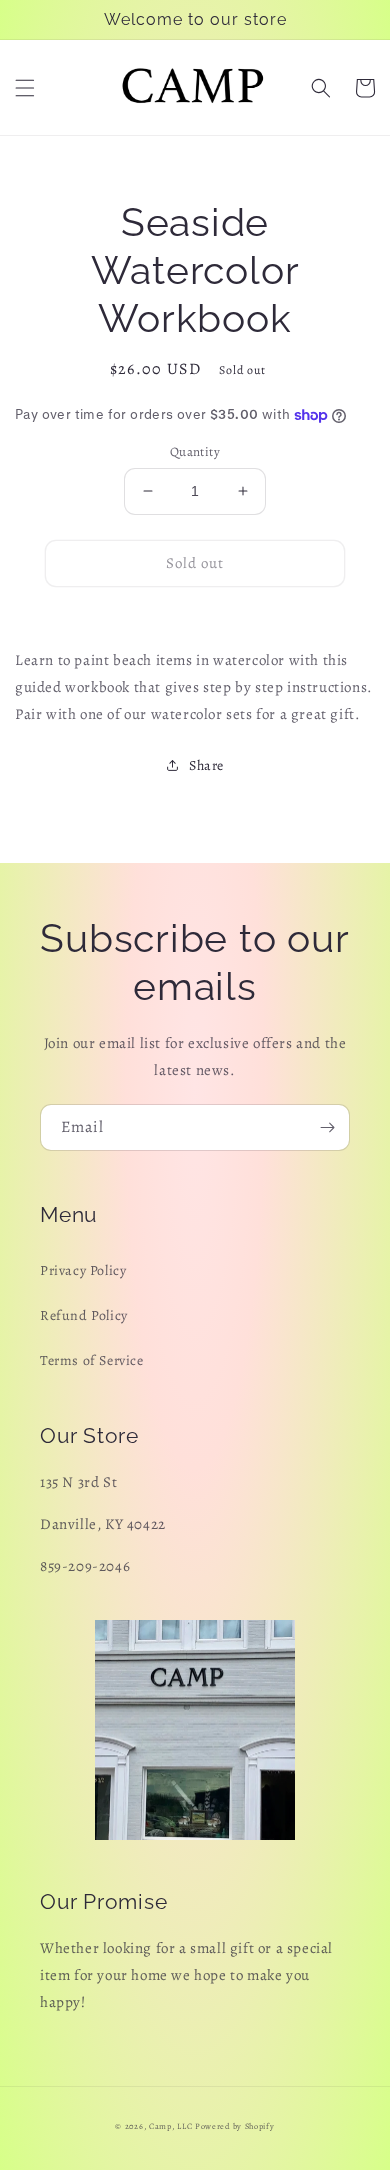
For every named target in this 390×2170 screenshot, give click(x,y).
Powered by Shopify (235, 2126)
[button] (25, 88)
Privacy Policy (83, 1270)
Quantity (195, 451)
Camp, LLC (170, 2126)
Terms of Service (92, 1360)
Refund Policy (84, 1315)
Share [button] (206, 765)
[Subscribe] (327, 1127)
